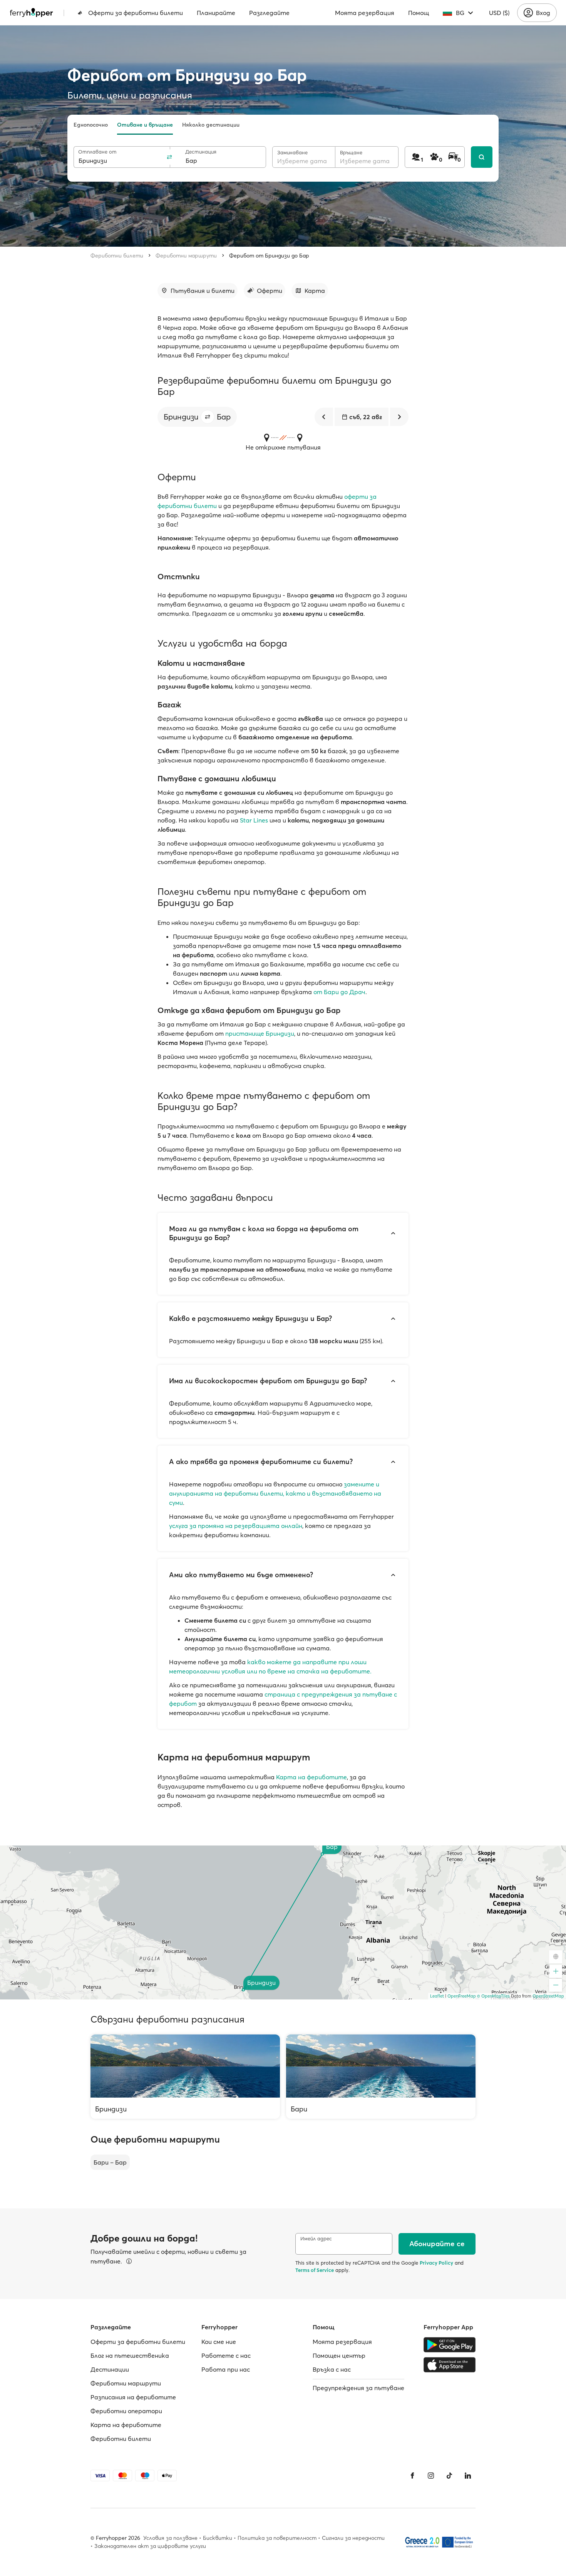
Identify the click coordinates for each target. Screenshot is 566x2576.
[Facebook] (412, 2476)
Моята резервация (365, 13)
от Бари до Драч (339, 992)
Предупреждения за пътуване (358, 2388)
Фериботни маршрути (186, 256)
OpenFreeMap (462, 1996)
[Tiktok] (449, 2476)
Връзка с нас (332, 2369)
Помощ (419, 13)
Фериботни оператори (126, 2411)
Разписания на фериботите (133, 2397)
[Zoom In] (556, 1971)
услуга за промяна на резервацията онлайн (236, 1526)
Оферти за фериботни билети (136, 13)
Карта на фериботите (311, 1777)
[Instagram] (431, 2476)
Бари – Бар (110, 2162)
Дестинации (110, 2369)
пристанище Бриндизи (260, 1033)
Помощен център (339, 2355)
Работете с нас (226, 2355)
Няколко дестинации (211, 125)
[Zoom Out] (556, 1985)
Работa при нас (226, 2369)
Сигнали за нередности (353, 2538)
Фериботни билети (117, 256)
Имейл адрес (316, 2239)
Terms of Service (315, 2270)
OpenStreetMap (548, 1996)
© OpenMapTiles (493, 1996)
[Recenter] (556, 1957)
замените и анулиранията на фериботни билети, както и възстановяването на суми (275, 1493)
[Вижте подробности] (129, 2261)
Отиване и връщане (145, 125)
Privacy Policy (436, 2263)
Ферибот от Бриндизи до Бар (269, 256)
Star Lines (254, 820)
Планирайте (216, 13)
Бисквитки (218, 2538)
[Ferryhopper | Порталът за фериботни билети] (31, 13)
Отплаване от (97, 152)
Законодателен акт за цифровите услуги (150, 2546)
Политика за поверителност (277, 2538)
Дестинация (201, 152)
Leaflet (437, 1996)
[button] (208, 417)
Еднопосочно (91, 125)
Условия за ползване (170, 2538)
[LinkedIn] (468, 2476)
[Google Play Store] (450, 2345)
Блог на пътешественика (130, 2355)
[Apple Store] (450, 2365)
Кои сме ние (219, 2342)
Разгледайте (269, 13)
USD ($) (499, 13)
